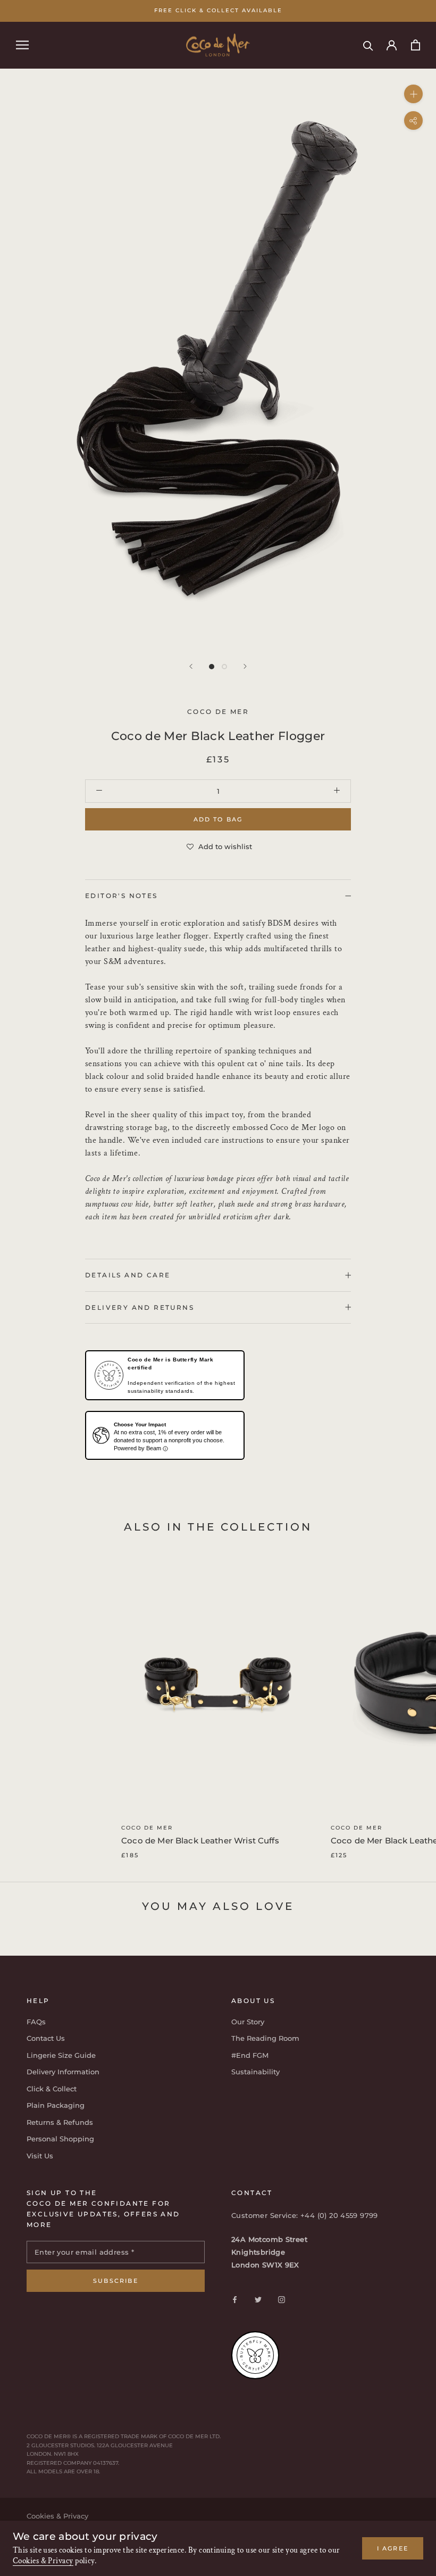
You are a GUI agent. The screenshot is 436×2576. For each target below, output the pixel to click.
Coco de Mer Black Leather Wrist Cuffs (200, 1840)
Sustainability (255, 2072)
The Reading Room (265, 2038)
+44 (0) (315, 2215)
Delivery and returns (140, 1307)
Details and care (128, 1275)
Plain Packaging (56, 2105)
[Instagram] (282, 2299)
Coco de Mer (147, 1828)
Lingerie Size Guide (61, 2055)
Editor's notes (121, 896)
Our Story (248, 2022)
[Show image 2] (224, 667)
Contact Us (46, 2038)
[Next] (245, 666)
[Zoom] (413, 93)
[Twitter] (258, 2299)
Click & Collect (52, 2089)
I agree (393, 2548)
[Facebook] (235, 2299)
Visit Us (40, 2156)
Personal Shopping (60, 2139)
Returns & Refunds (60, 2122)
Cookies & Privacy (43, 2561)
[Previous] (191, 666)
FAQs (36, 2022)
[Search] (368, 45)
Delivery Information (63, 2072)
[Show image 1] (212, 667)
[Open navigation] (22, 45)
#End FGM (250, 2055)
